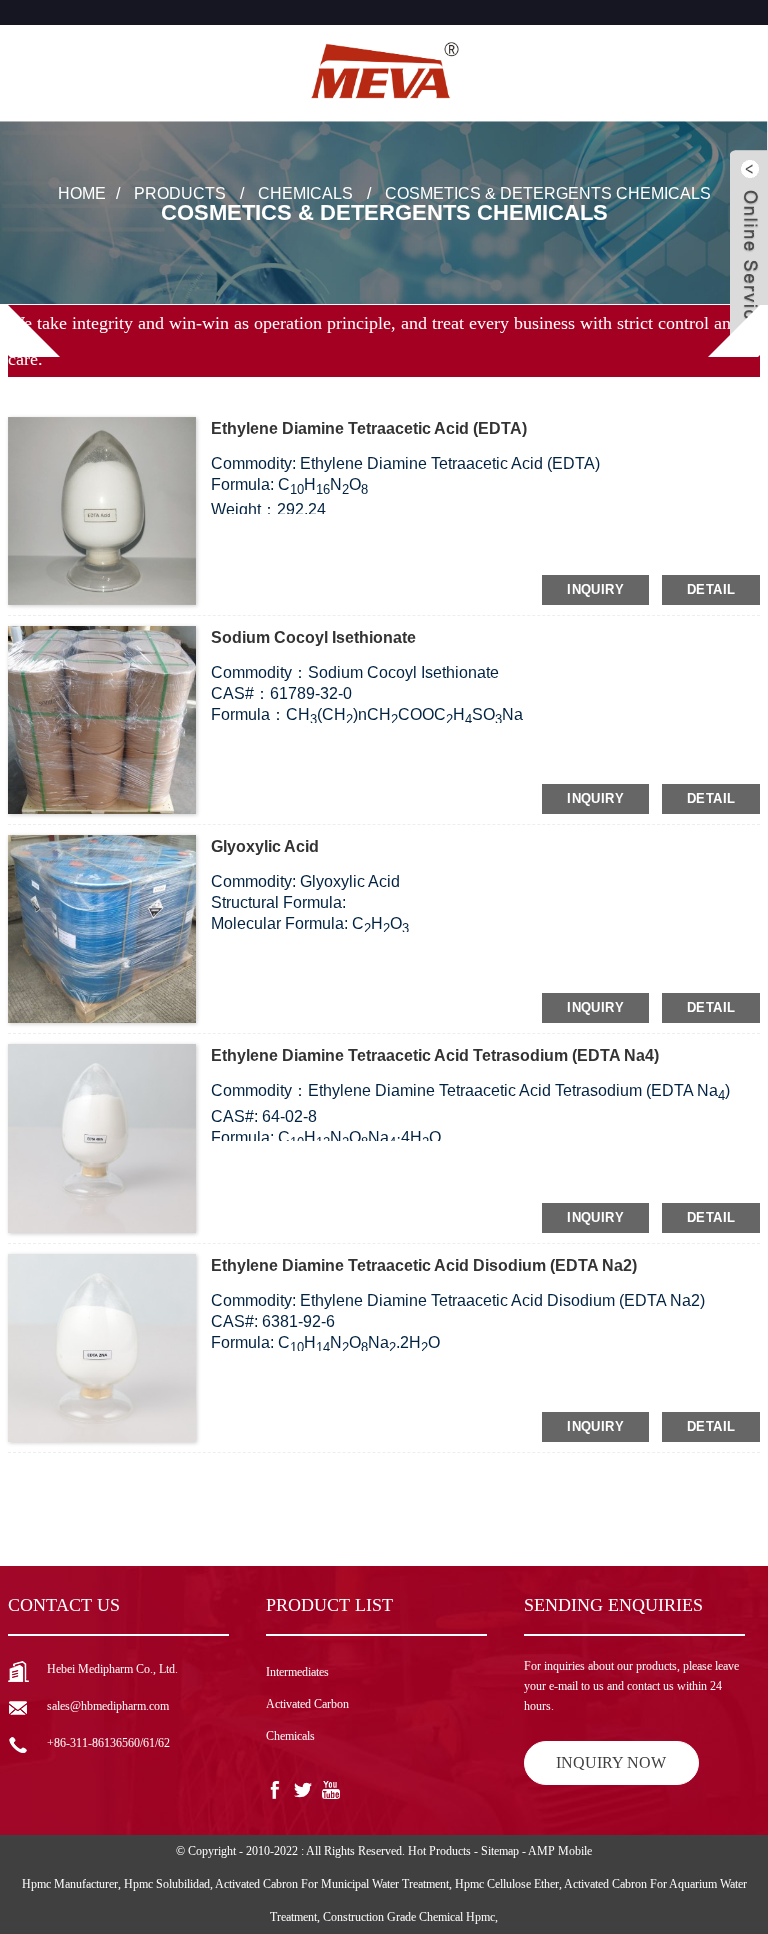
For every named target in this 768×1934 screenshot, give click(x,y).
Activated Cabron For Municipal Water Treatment (332, 1884)
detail (711, 589)
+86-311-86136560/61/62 (108, 1743)
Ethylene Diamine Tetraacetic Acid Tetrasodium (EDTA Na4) (435, 1055)
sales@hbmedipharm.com (108, 1706)
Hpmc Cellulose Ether (507, 1884)
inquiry (595, 589)
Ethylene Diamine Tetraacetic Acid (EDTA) (369, 428)
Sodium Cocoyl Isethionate (313, 637)
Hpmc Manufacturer (70, 1884)
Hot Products (439, 1851)
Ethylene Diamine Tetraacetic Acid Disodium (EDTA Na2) (424, 1265)
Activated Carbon (307, 1704)
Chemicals (305, 193)
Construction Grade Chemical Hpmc (409, 1917)
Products (180, 193)
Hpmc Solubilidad (167, 1884)
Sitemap (500, 1851)
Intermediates (297, 1672)
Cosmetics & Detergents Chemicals (548, 193)
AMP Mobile (560, 1851)
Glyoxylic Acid (265, 846)
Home (82, 193)
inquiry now (611, 1762)
